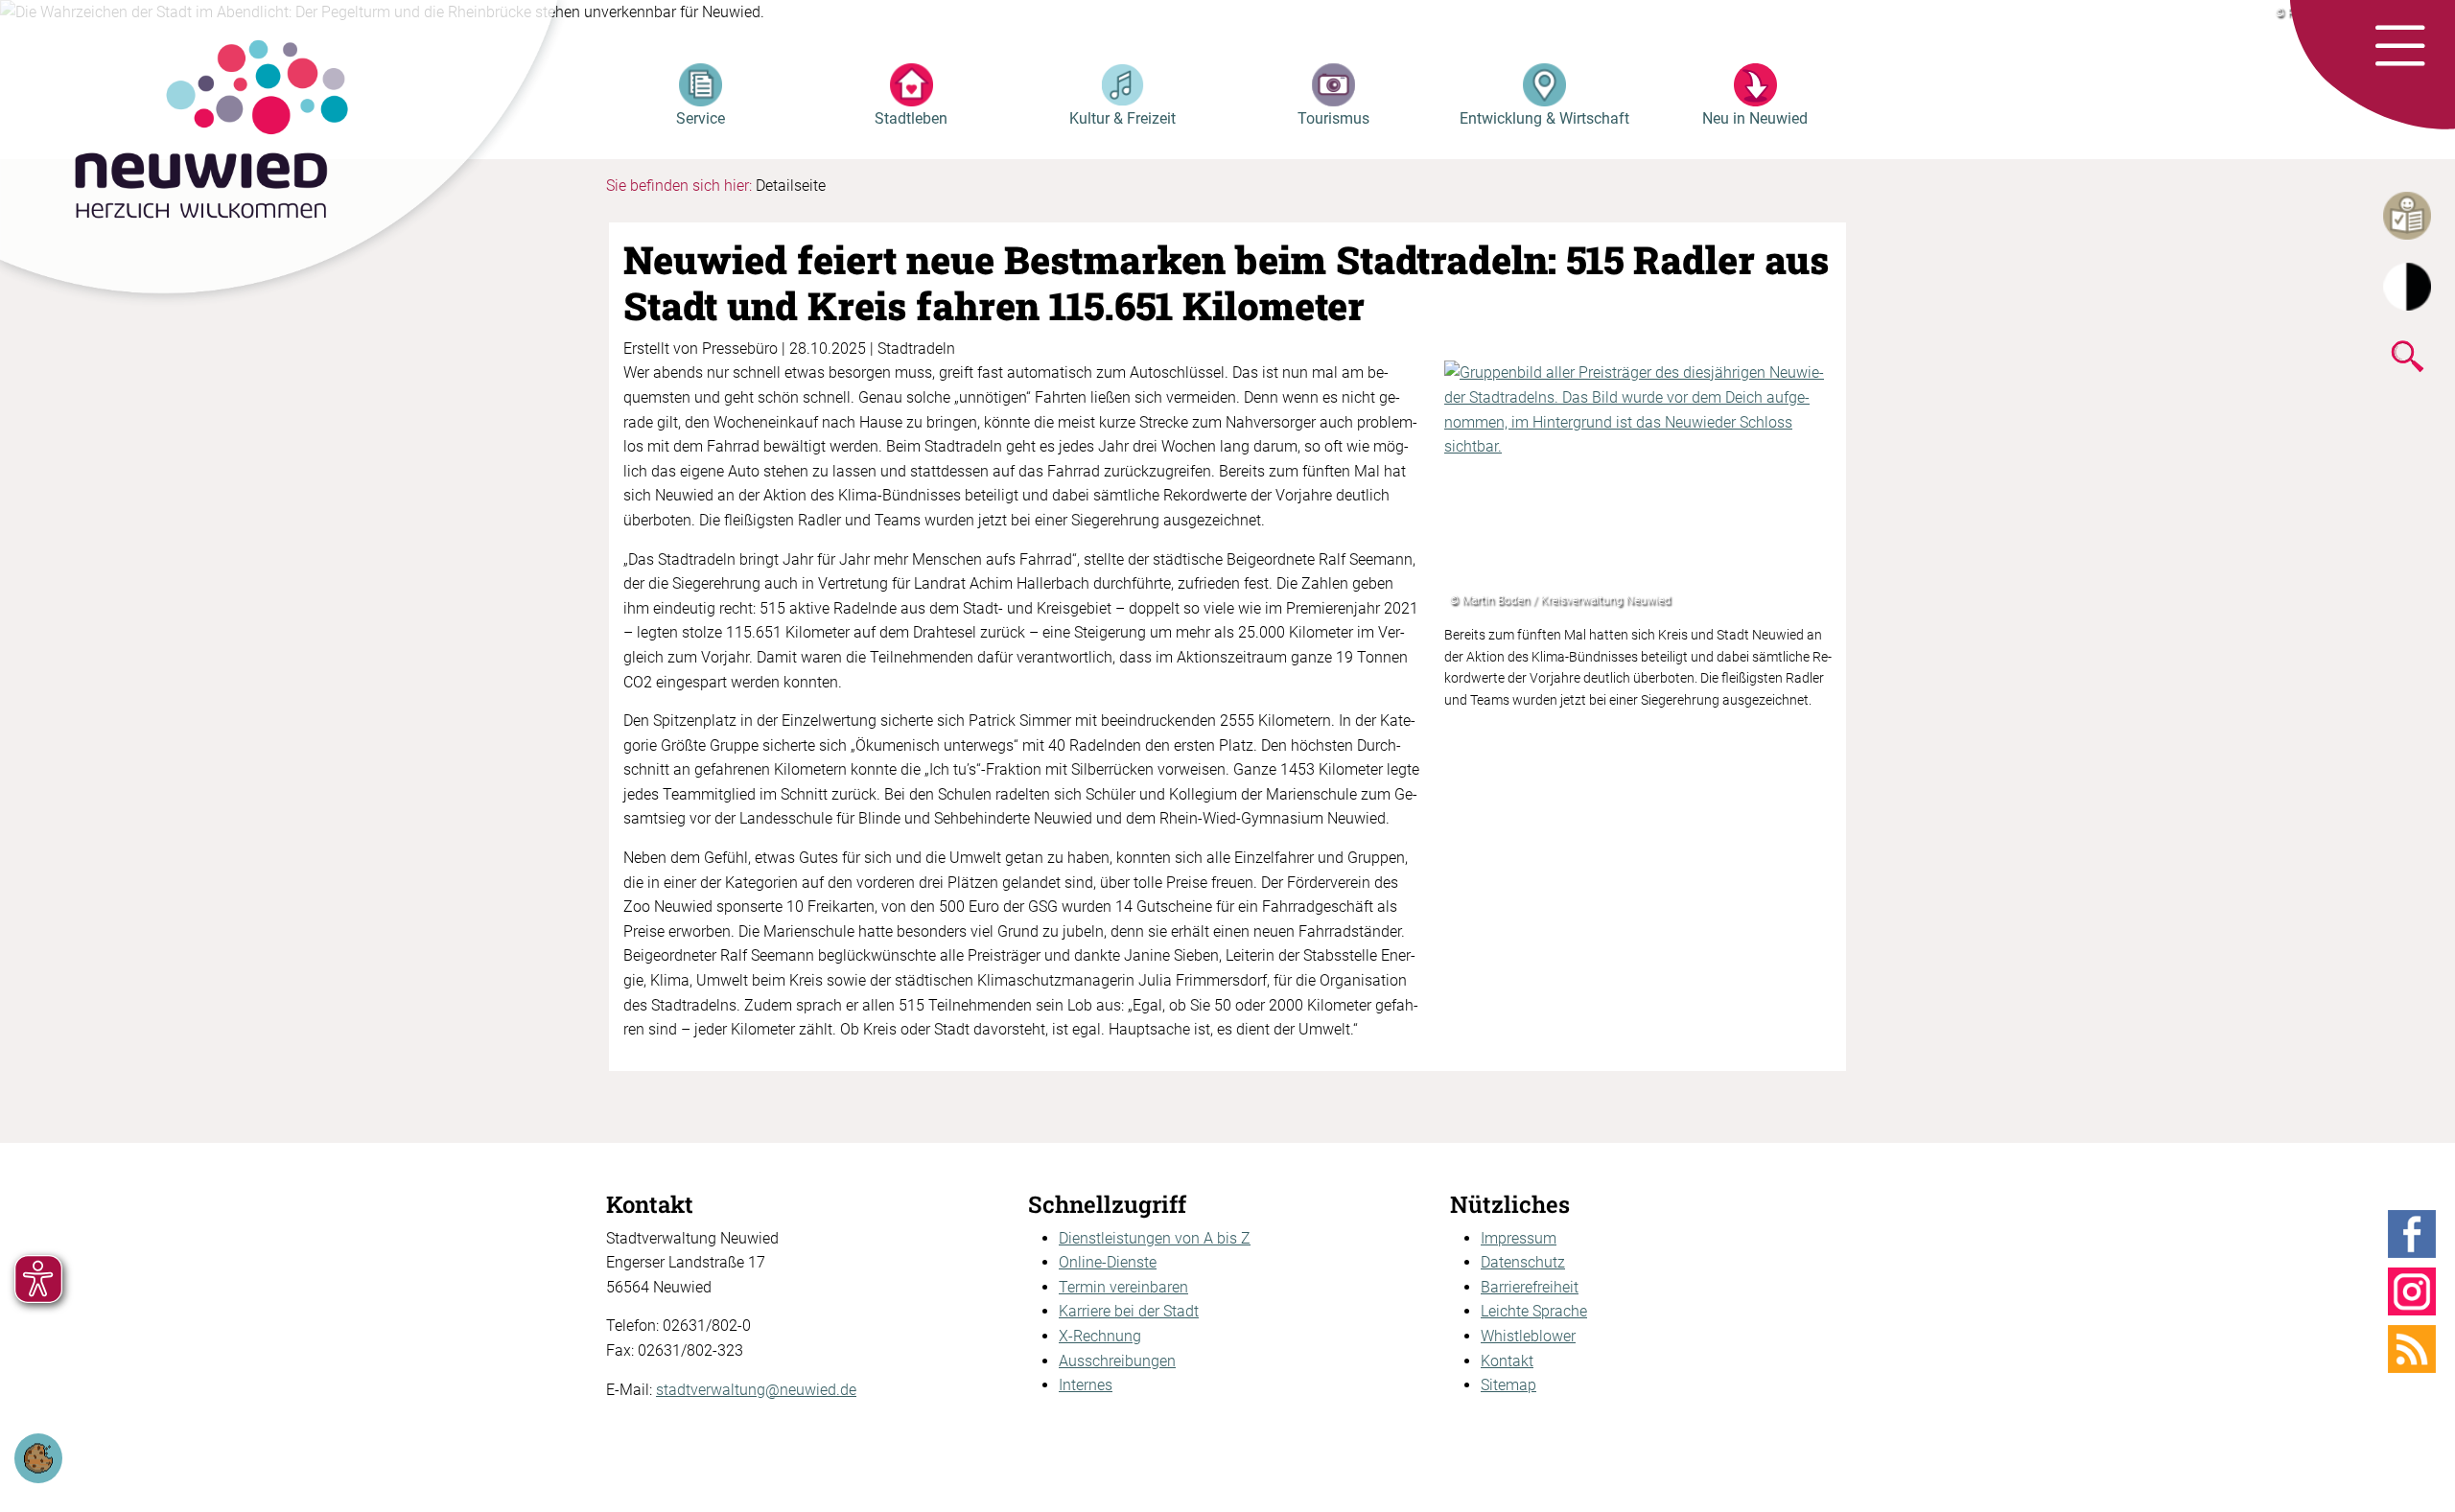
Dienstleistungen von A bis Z (1155, 1238)
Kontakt (1507, 1361)
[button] (2400, 47)
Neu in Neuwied (1755, 118)
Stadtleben (911, 118)
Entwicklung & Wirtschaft (1544, 118)
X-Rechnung (1100, 1336)
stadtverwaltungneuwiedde (756, 1390)
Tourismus (1333, 118)
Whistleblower (1528, 1336)
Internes (1086, 1385)
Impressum (1519, 1238)
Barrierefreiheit (1530, 1287)
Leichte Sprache (1534, 1311)
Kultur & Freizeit (1122, 118)
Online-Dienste (1108, 1262)
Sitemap (1508, 1385)
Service (701, 118)
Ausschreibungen (1117, 1361)
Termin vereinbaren (1123, 1287)
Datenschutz (1523, 1262)
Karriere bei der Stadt (1129, 1311)
